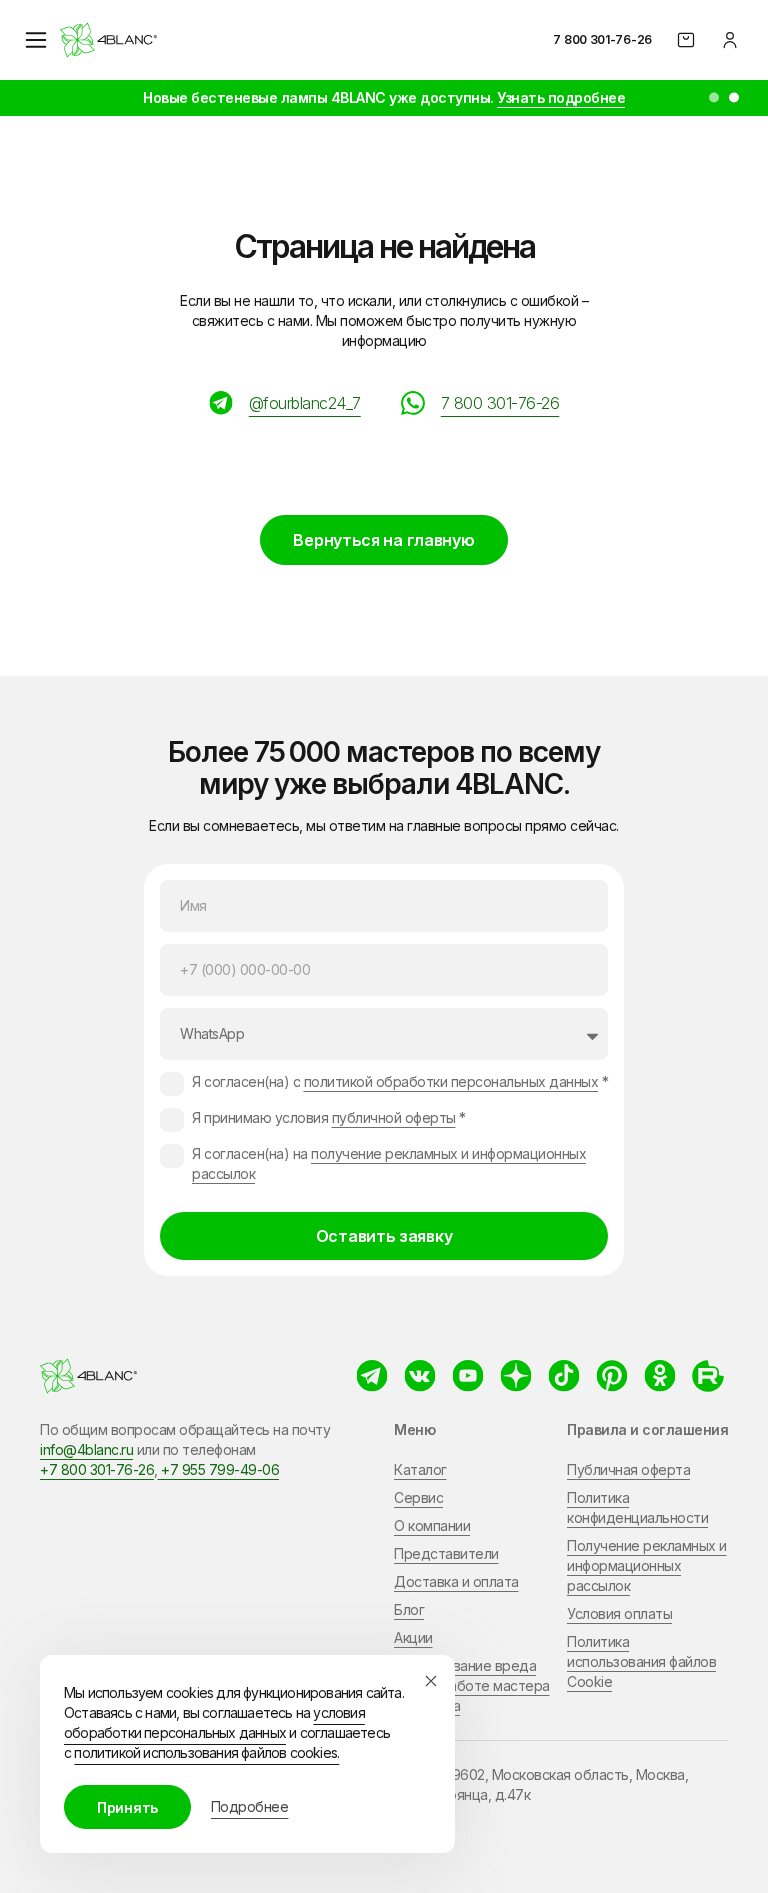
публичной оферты (394, 1117)
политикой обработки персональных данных (451, 1081)
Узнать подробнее (561, 97)
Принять (127, 1807)
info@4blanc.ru (86, 1449)
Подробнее (250, 1806)
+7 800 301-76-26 (97, 1469)
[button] (714, 98)
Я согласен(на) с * (400, 1081)
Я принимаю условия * (329, 1117)
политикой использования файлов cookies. (206, 1752)
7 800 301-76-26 (602, 39)
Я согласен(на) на (389, 1163)
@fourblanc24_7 (305, 403)
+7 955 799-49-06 (219, 1469)
